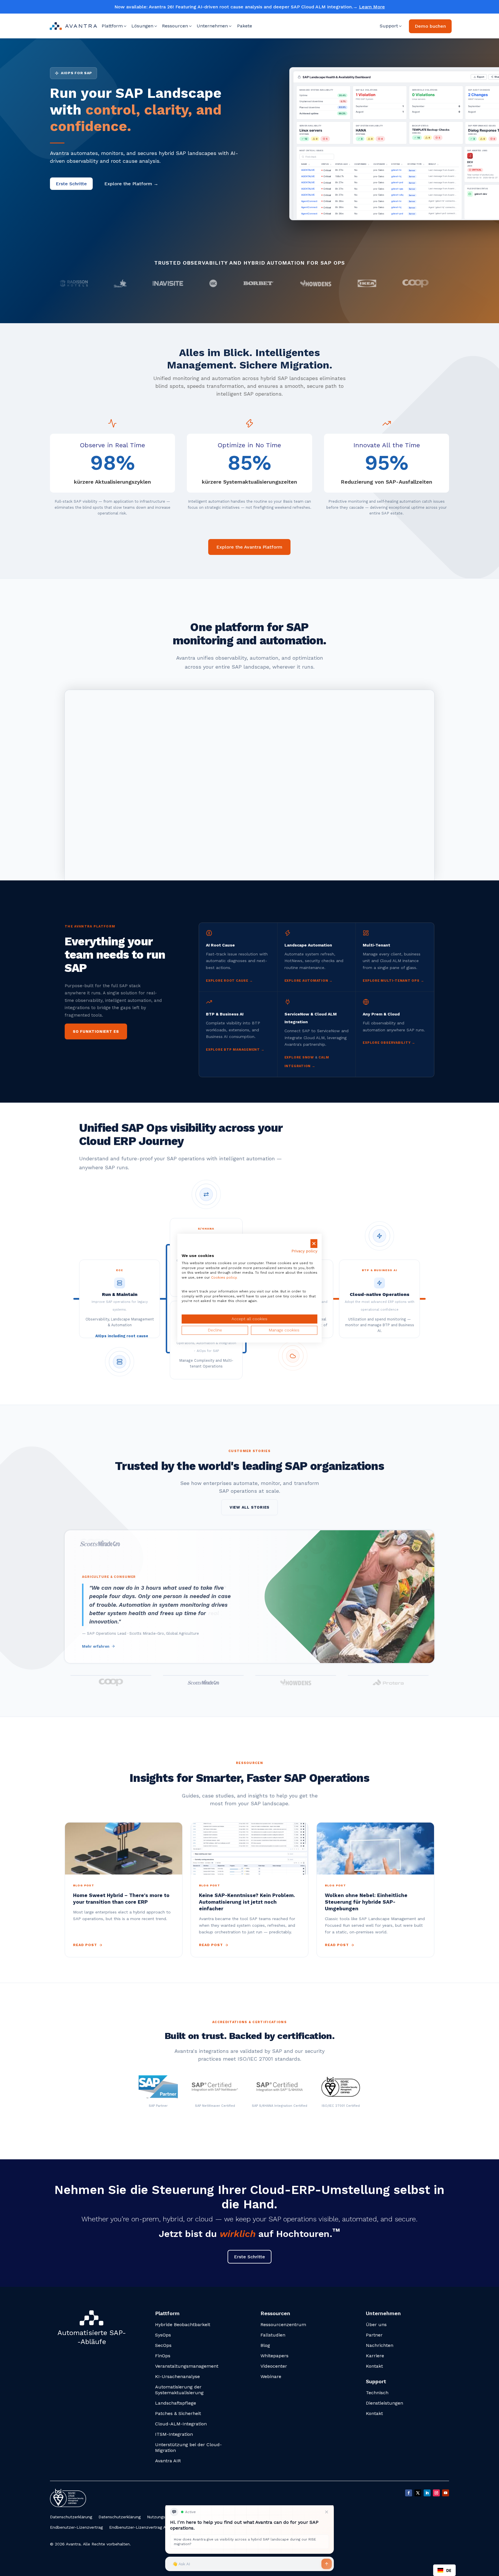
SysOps (163, 2335)
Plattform (112, 26)
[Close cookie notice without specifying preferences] (314, 1244)
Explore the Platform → (131, 184)
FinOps (163, 2356)
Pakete (245, 26)
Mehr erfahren (96, 1646)
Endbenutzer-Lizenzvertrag (76, 2527)
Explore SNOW (299, 1057)
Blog (265, 2345)
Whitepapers (274, 2356)
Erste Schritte (71, 184)
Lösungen (142, 26)
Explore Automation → (309, 981)
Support (389, 26)
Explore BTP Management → (235, 1050)
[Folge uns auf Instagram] (436, 2493)
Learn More (372, 7)
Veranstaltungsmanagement (187, 2366)
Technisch (377, 2393)
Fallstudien (273, 2335)
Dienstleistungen (385, 2403)
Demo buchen (430, 26)
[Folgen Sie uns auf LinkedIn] (427, 2493)
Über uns (376, 2325)
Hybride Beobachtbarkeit (183, 2325)
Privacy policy (304, 1251)
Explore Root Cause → (229, 981)
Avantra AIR (168, 2461)
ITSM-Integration (174, 2434)
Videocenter (274, 2366)
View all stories (249, 1507)
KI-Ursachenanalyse (177, 2376)
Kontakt (374, 2366)
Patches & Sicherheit (178, 2413)
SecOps (163, 2345)
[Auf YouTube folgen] (446, 2493)
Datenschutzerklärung (71, 2517)
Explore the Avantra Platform (249, 547)
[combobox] (444, 2570)
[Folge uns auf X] (418, 2493)
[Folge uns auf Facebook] (409, 2493)
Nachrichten (380, 2345)
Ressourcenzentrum (283, 2325)
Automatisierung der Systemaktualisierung (179, 2390)
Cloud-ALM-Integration (181, 2424)
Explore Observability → (389, 1043)
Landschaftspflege (176, 2403)
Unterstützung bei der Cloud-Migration (188, 2447)
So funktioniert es (96, 1031)
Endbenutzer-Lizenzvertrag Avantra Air (147, 2527)
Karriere (375, 2356)
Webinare (271, 2376)
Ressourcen (175, 26)
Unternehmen (212, 26)
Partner (374, 2335)
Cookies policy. (224, 1278)
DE (449, 2570)
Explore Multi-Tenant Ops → (393, 981)
